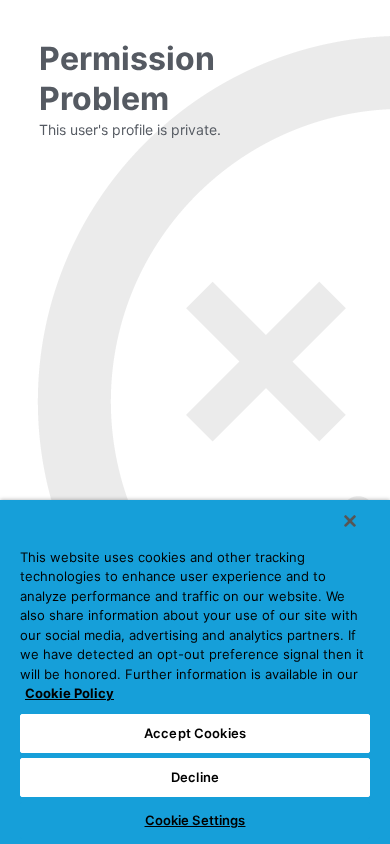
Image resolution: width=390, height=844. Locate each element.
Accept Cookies (195, 733)
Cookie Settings (195, 820)
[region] (195, 672)
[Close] (350, 521)
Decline (195, 777)
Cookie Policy (69, 693)
